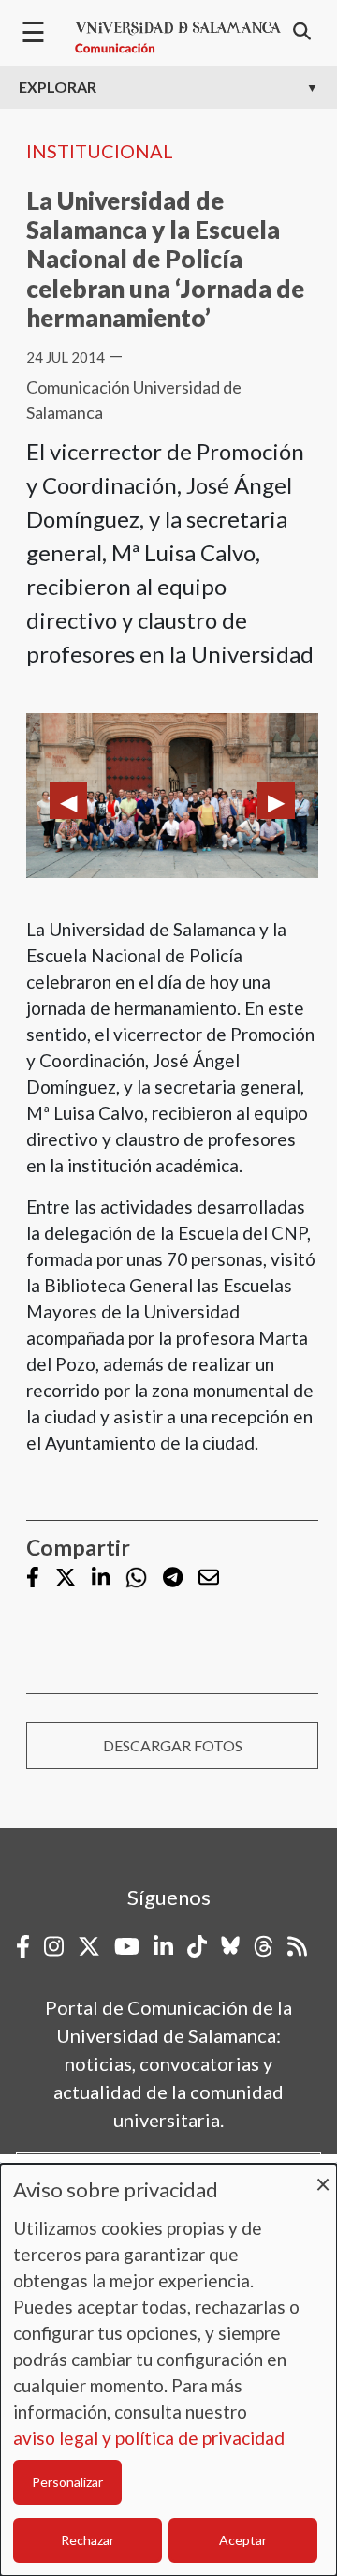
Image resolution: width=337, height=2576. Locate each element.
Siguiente (276, 800)
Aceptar (243, 2540)
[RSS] (297, 1946)
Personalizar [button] (67, 2482)
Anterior (68, 800)
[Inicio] (178, 37)
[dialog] (168, 2370)
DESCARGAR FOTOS (173, 1745)
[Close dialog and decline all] (323, 2175)
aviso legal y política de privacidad (149, 2438)
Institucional (100, 151)
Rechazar (88, 2540)
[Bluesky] (230, 1946)
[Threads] (264, 1946)
